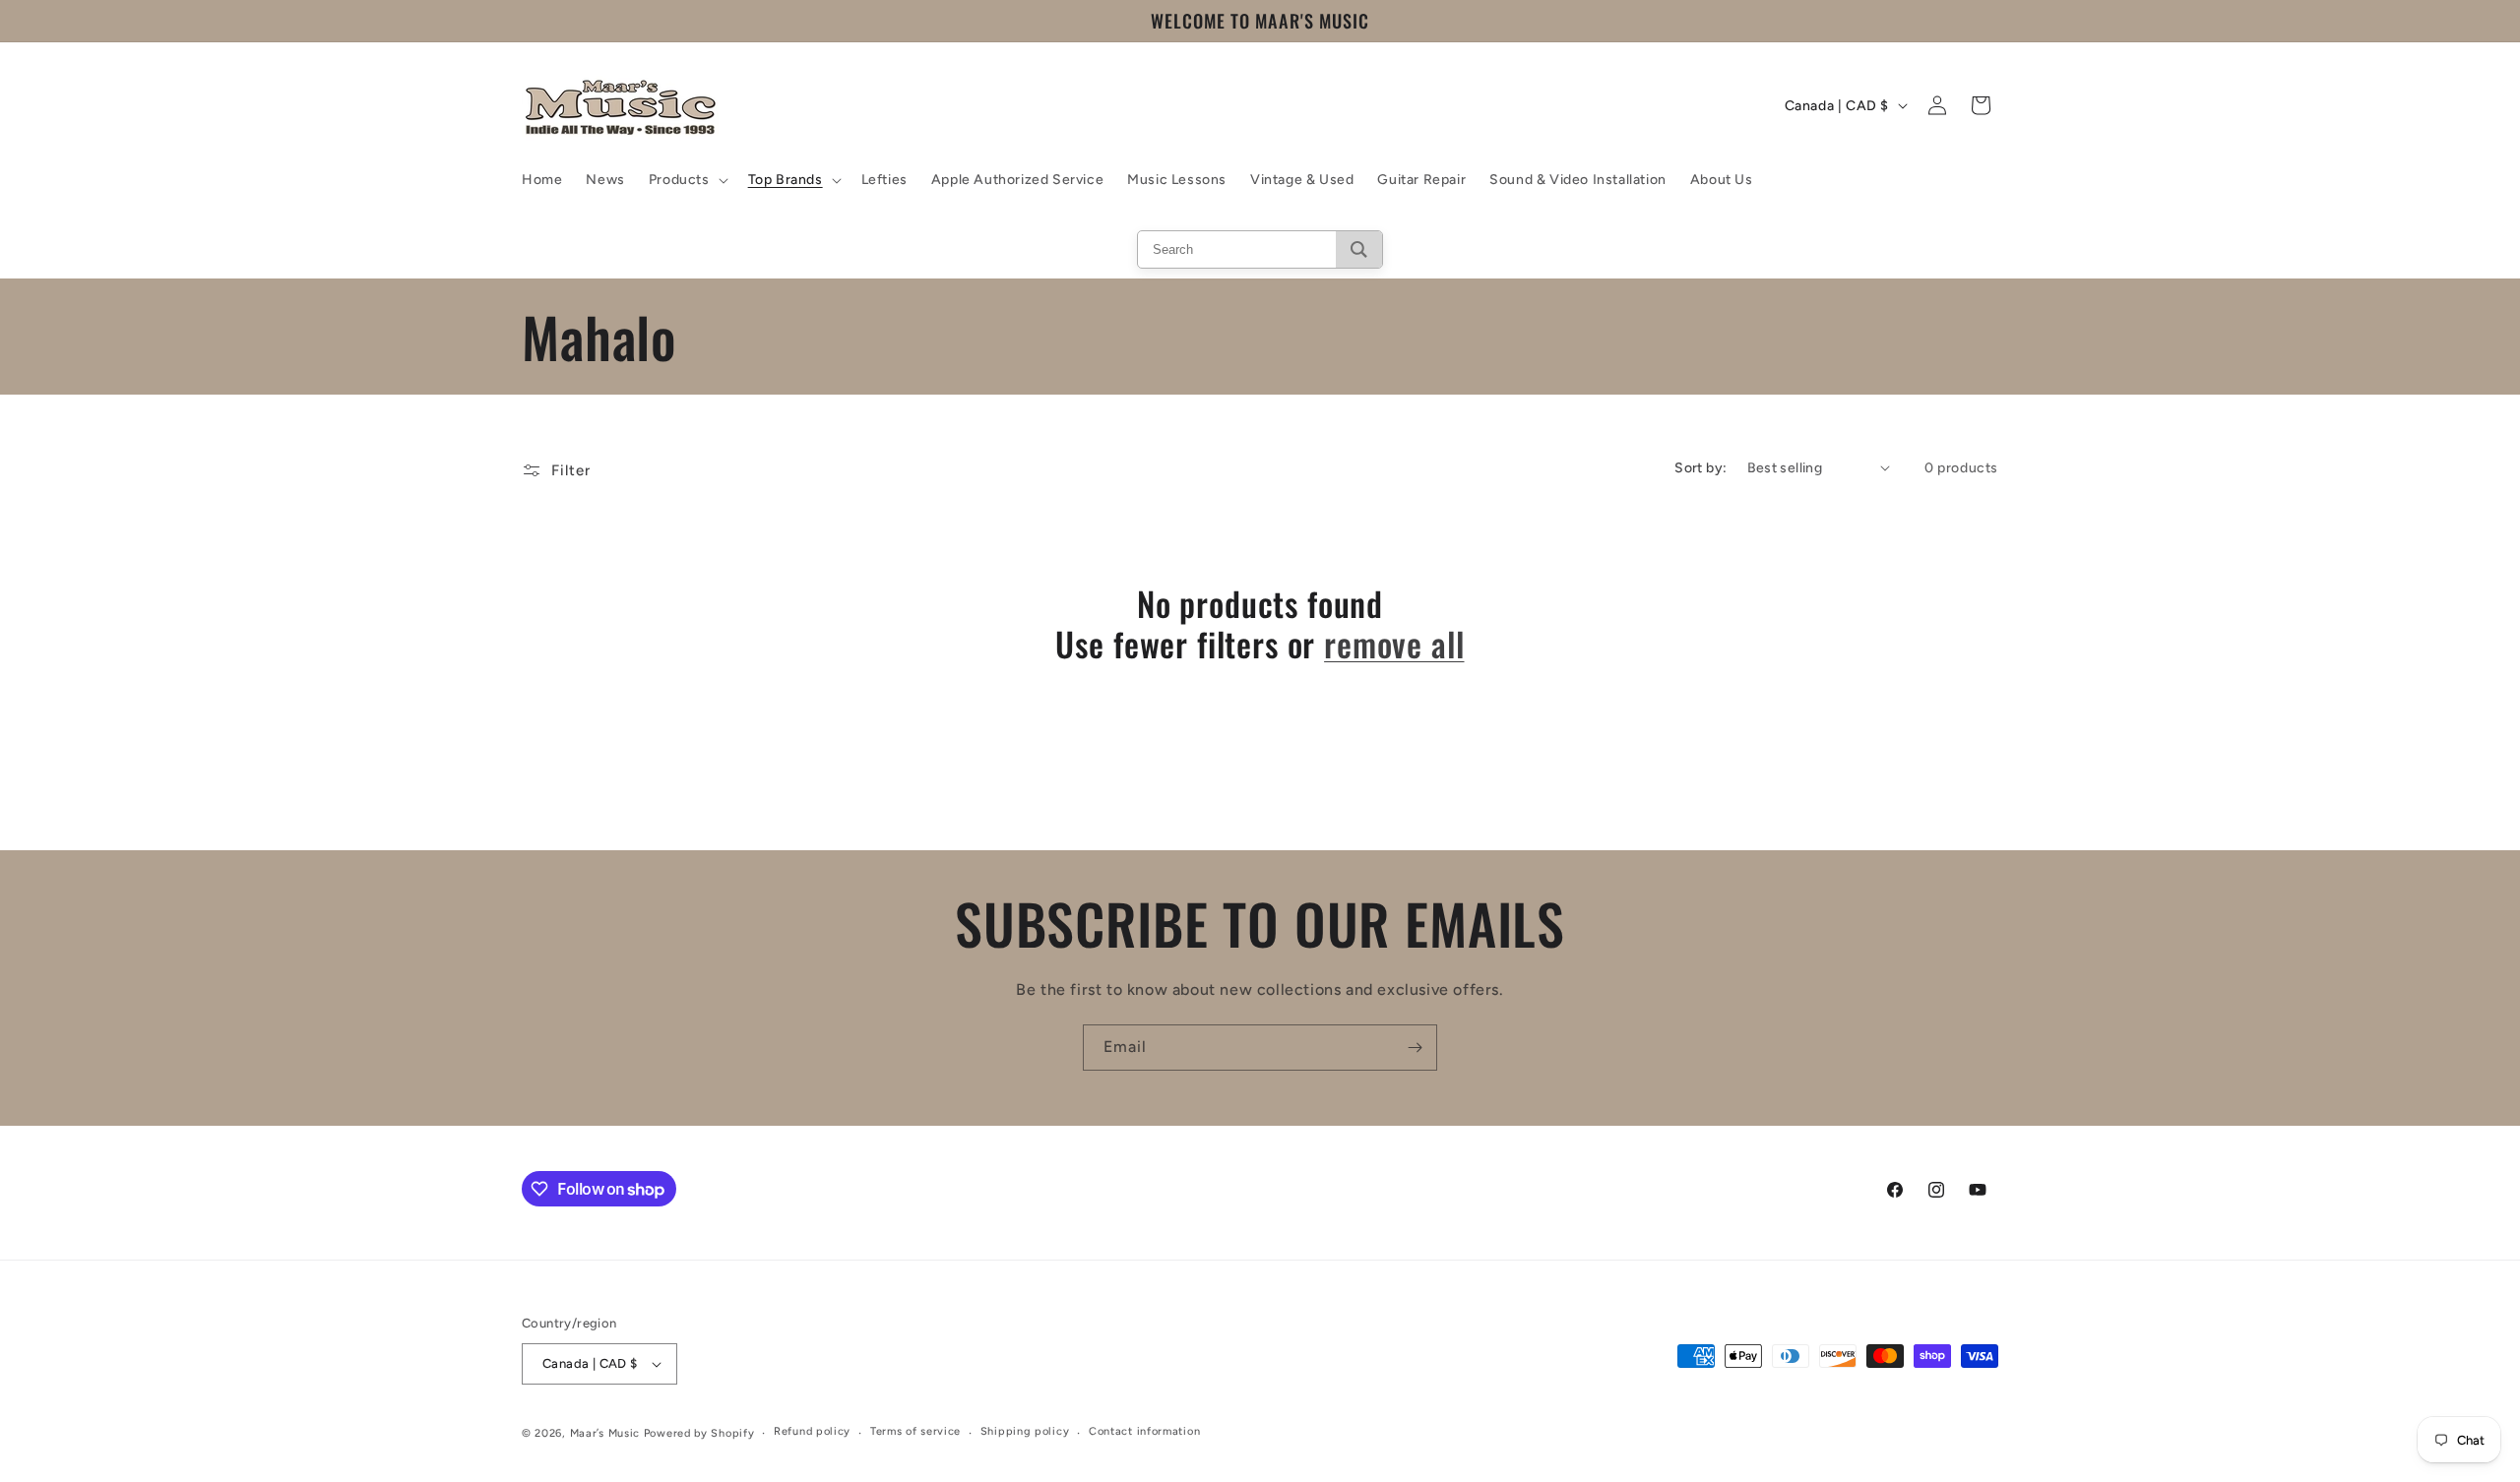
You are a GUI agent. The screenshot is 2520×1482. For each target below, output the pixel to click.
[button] (687, 180)
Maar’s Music (605, 1433)
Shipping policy (1025, 1431)
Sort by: (1701, 468)
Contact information (1144, 1431)
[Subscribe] (1415, 1048)
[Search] (1359, 249)
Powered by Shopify (699, 1433)
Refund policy (812, 1431)
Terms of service (915, 1431)
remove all (1394, 644)
